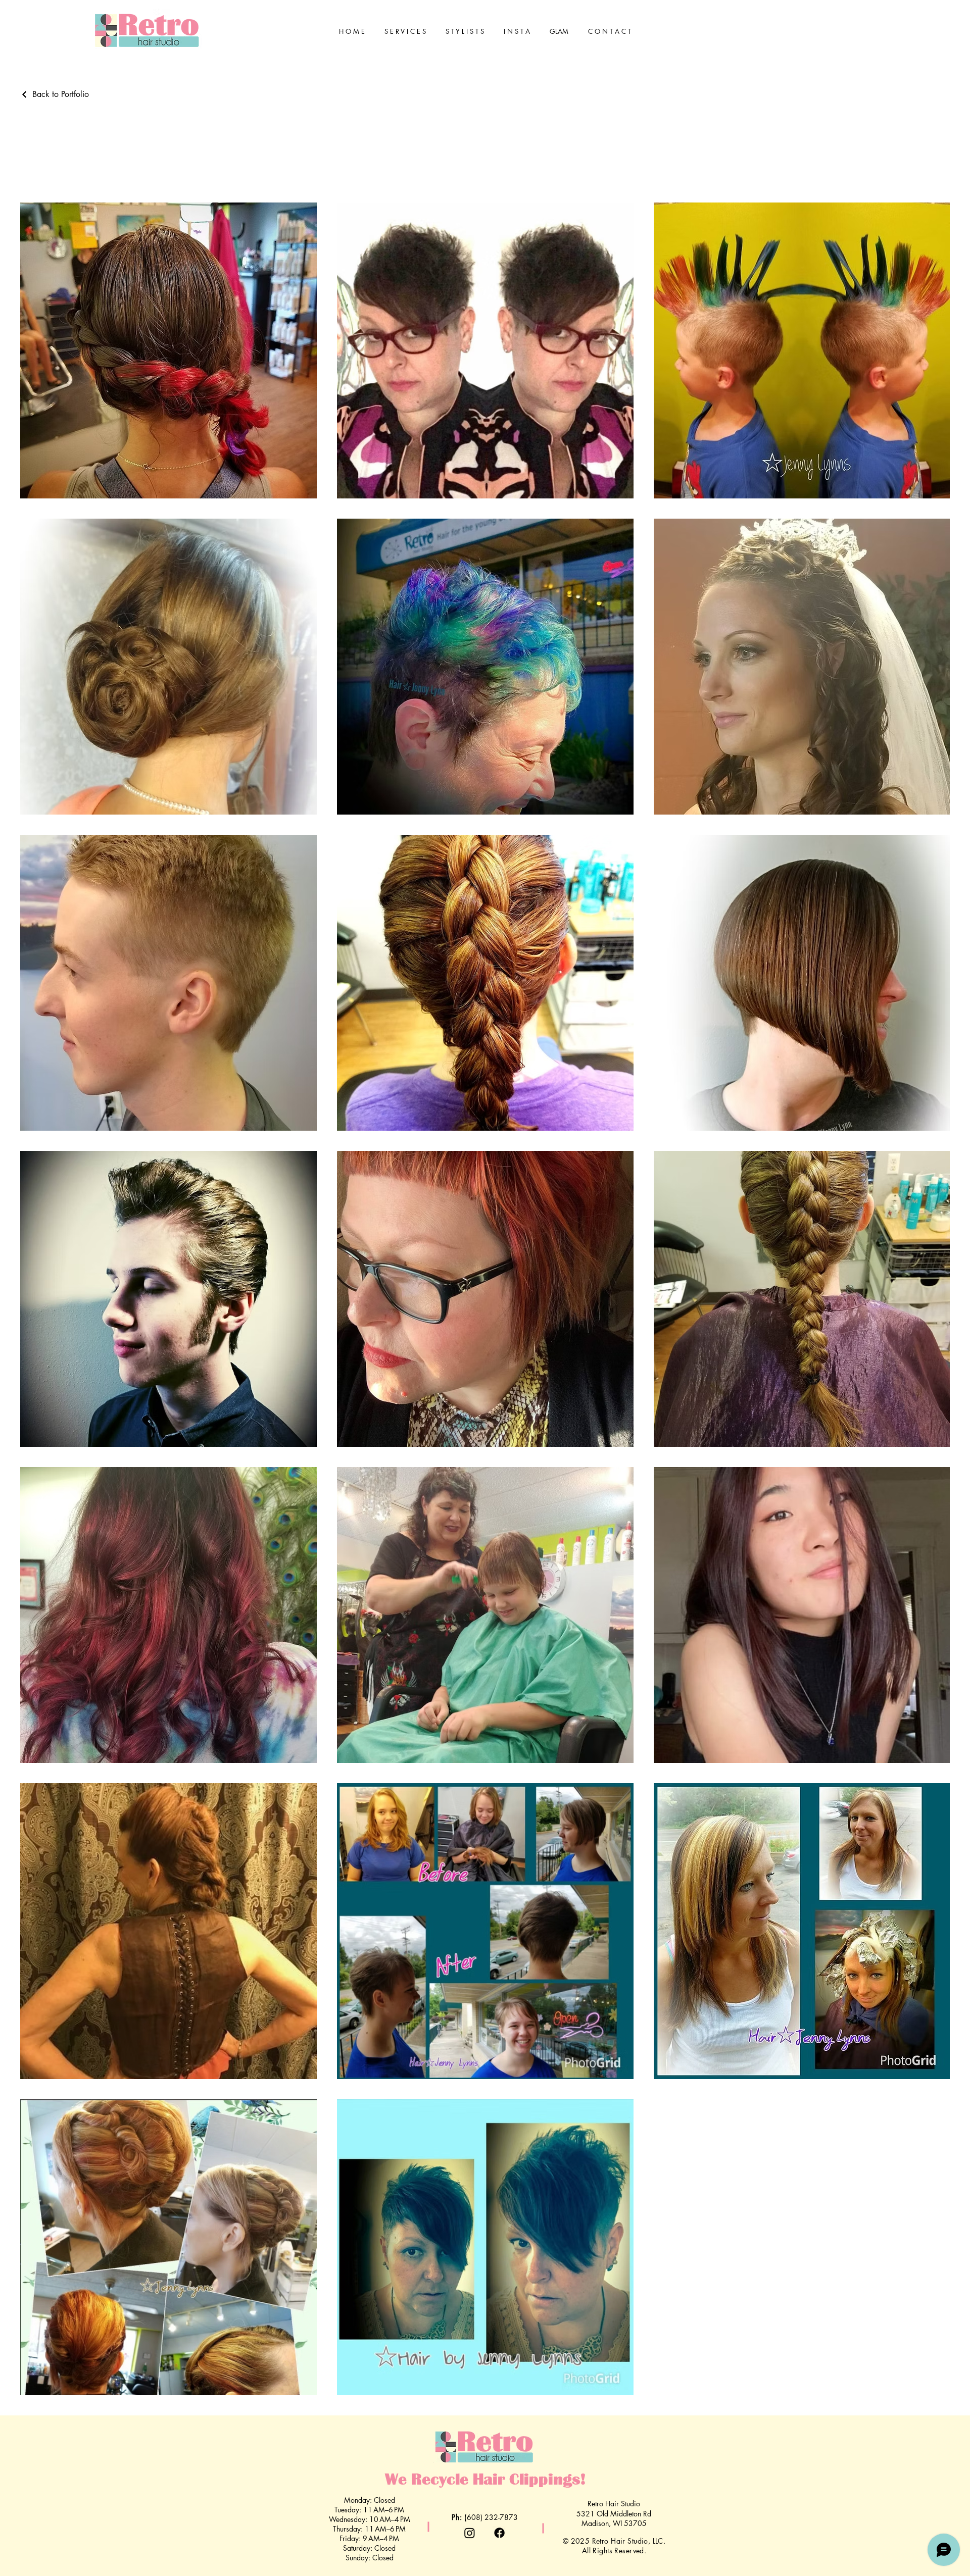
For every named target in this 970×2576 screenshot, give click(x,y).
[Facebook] (499, 2533)
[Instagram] (470, 2533)
